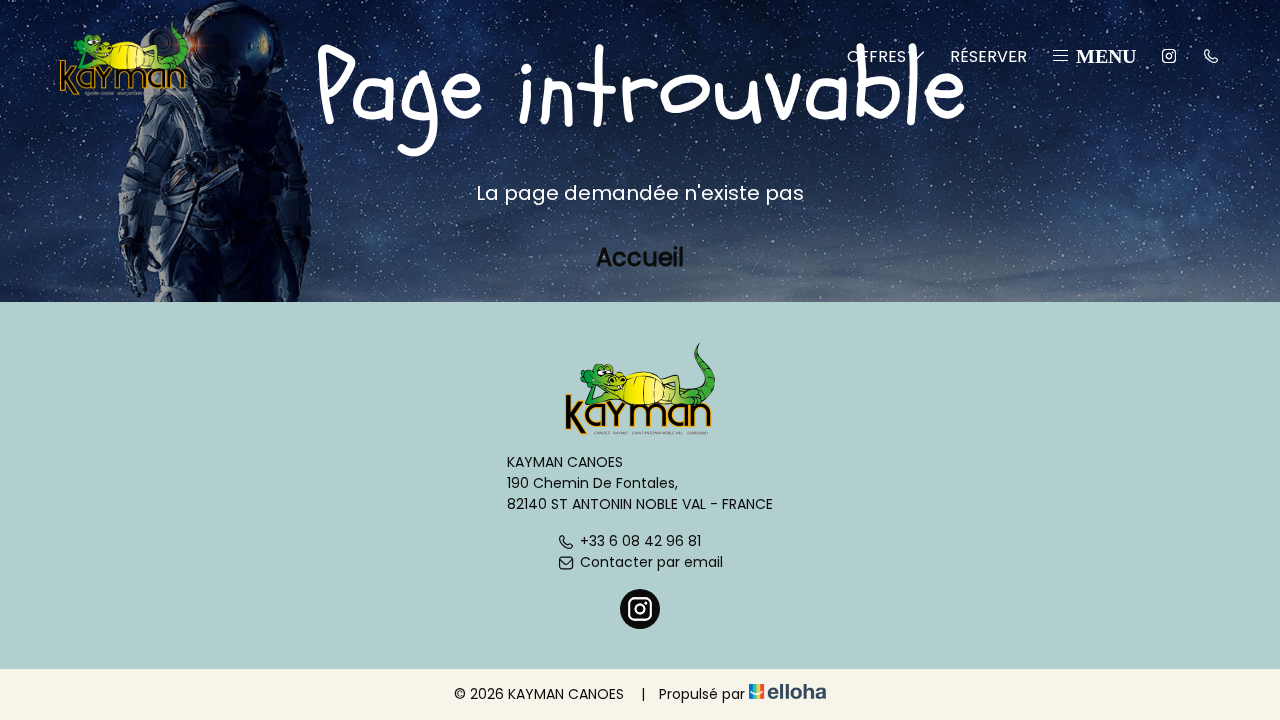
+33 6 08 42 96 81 (640, 541)
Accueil (640, 257)
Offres (876, 56)
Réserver (988, 56)
